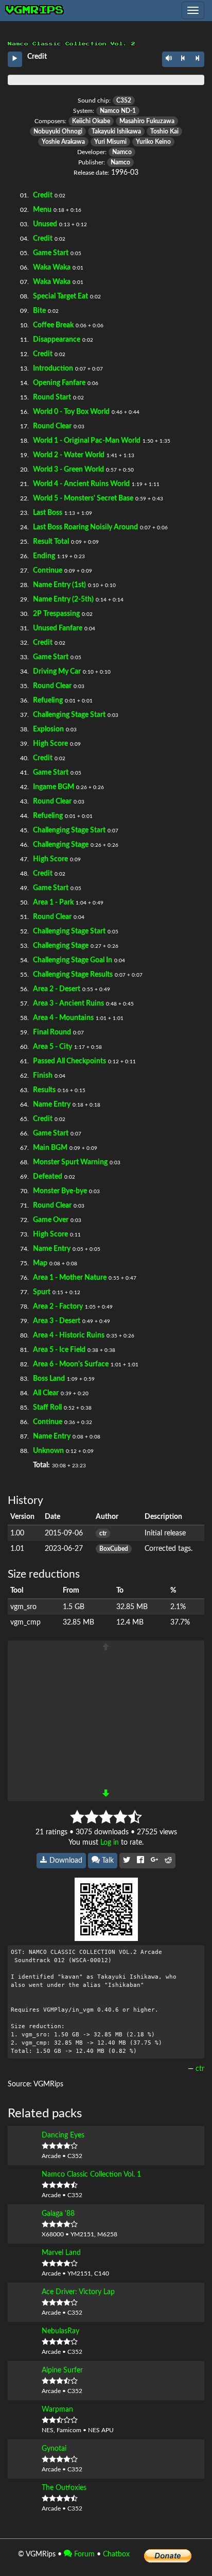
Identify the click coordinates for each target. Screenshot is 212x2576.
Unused (45, 224)
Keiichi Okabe (91, 121)
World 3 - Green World (68, 470)
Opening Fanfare (59, 383)
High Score (50, 744)
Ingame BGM (54, 787)
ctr (103, 1533)
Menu (42, 210)
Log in (110, 1843)
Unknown (48, 1451)
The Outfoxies (64, 2488)
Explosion (48, 729)
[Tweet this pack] (127, 1861)
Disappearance (57, 340)
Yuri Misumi (110, 142)
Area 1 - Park (53, 902)
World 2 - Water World (69, 455)
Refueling (48, 700)
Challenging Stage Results (73, 975)
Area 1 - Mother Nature (70, 1278)
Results (44, 1090)
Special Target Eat (60, 296)
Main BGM (50, 1148)
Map (40, 1263)
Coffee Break (53, 325)
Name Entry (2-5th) (63, 599)
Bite (39, 311)
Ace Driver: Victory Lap (78, 2292)
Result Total (51, 542)
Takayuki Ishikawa (116, 131)
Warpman (57, 2410)
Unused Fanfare (58, 628)
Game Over (51, 1220)
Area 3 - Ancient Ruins (68, 1003)
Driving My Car (57, 672)
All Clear (46, 1393)
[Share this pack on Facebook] (140, 1861)
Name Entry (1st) (59, 585)
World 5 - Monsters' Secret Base (83, 498)
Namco (122, 152)
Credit (43, 195)
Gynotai (54, 2449)
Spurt (42, 1292)
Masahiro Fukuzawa (147, 121)
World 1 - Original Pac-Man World (87, 441)
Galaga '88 (58, 2214)
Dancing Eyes (63, 2135)
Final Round (52, 1032)
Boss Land (49, 1379)
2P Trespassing (56, 614)
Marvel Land (61, 2253)
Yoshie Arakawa (63, 142)
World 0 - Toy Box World (71, 412)
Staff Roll (47, 1408)
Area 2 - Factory (58, 1307)
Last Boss (48, 513)
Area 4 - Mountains (63, 1018)
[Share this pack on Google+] (154, 1861)
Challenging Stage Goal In (73, 960)
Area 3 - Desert (57, 1321)
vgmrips (35, 10)
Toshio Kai (164, 131)
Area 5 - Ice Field (59, 1350)
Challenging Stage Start (69, 715)
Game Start (51, 253)
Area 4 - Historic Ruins (69, 1335)
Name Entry (52, 1105)
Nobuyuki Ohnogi (58, 131)
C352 (124, 101)
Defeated (48, 1177)
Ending (44, 556)
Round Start (52, 397)
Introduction (53, 369)
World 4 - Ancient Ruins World (81, 484)
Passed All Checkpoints (69, 1061)
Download (65, 1861)
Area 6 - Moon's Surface (71, 1364)
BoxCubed (114, 1549)
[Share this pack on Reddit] (168, 1861)
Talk (107, 1861)
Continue (48, 571)
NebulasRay (60, 2331)
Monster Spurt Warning (70, 1162)
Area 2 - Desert (57, 989)
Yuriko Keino (153, 142)
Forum (83, 2554)
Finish (43, 1076)
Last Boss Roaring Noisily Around (85, 527)
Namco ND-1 (118, 111)
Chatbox (116, 2554)
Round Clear (52, 426)
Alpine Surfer (62, 2370)
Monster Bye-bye (60, 1191)
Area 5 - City (52, 1047)
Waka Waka (52, 267)
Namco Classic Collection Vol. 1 (91, 2174)
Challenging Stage (61, 845)
